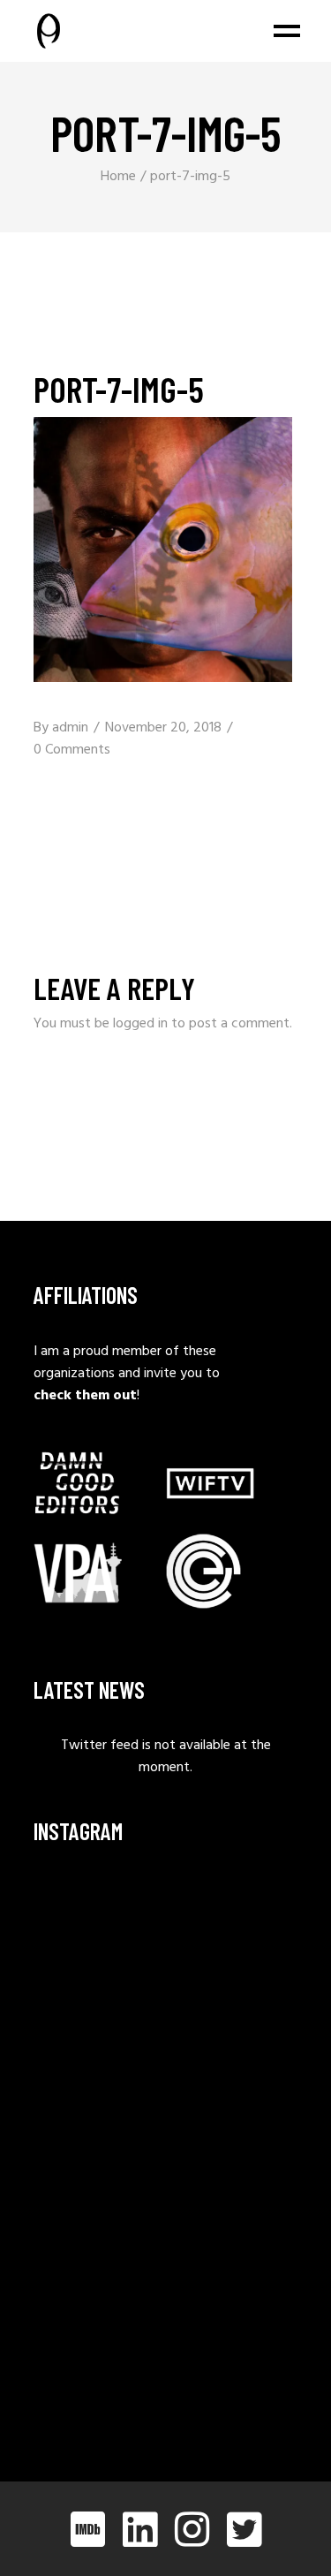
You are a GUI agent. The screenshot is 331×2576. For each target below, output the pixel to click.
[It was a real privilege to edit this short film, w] (98, 2008)
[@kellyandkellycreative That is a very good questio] (98, 2187)
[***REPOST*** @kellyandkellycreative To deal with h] (98, 2098)
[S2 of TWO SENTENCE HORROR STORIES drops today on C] (98, 2366)
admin (70, 728)
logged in (140, 1024)
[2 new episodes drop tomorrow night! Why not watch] (98, 2276)
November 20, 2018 (163, 728)
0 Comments (72, 750)
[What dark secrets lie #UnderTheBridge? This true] (98, 1919)
